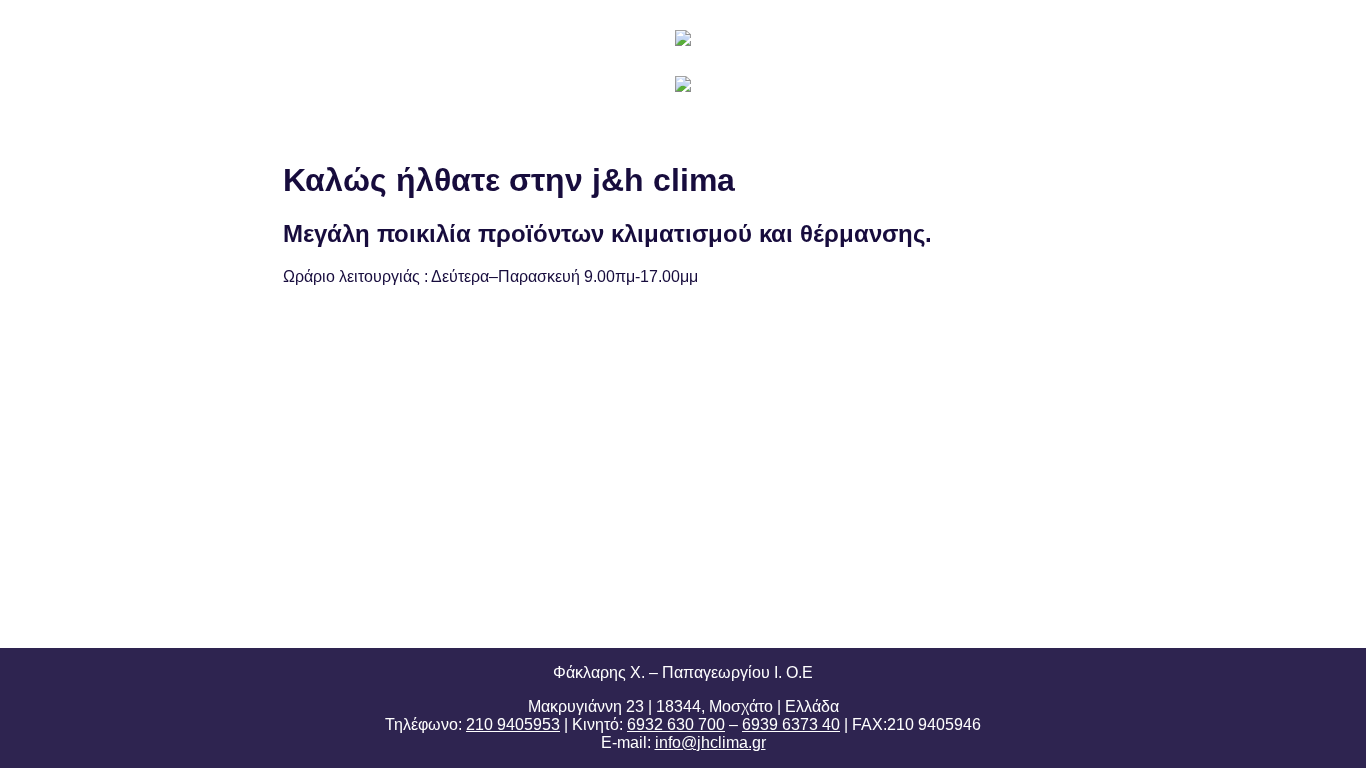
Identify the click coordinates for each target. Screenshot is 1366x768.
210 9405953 (513, 724)
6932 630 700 (676, 724)
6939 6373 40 (791, 724)
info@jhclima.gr (710, 742)
